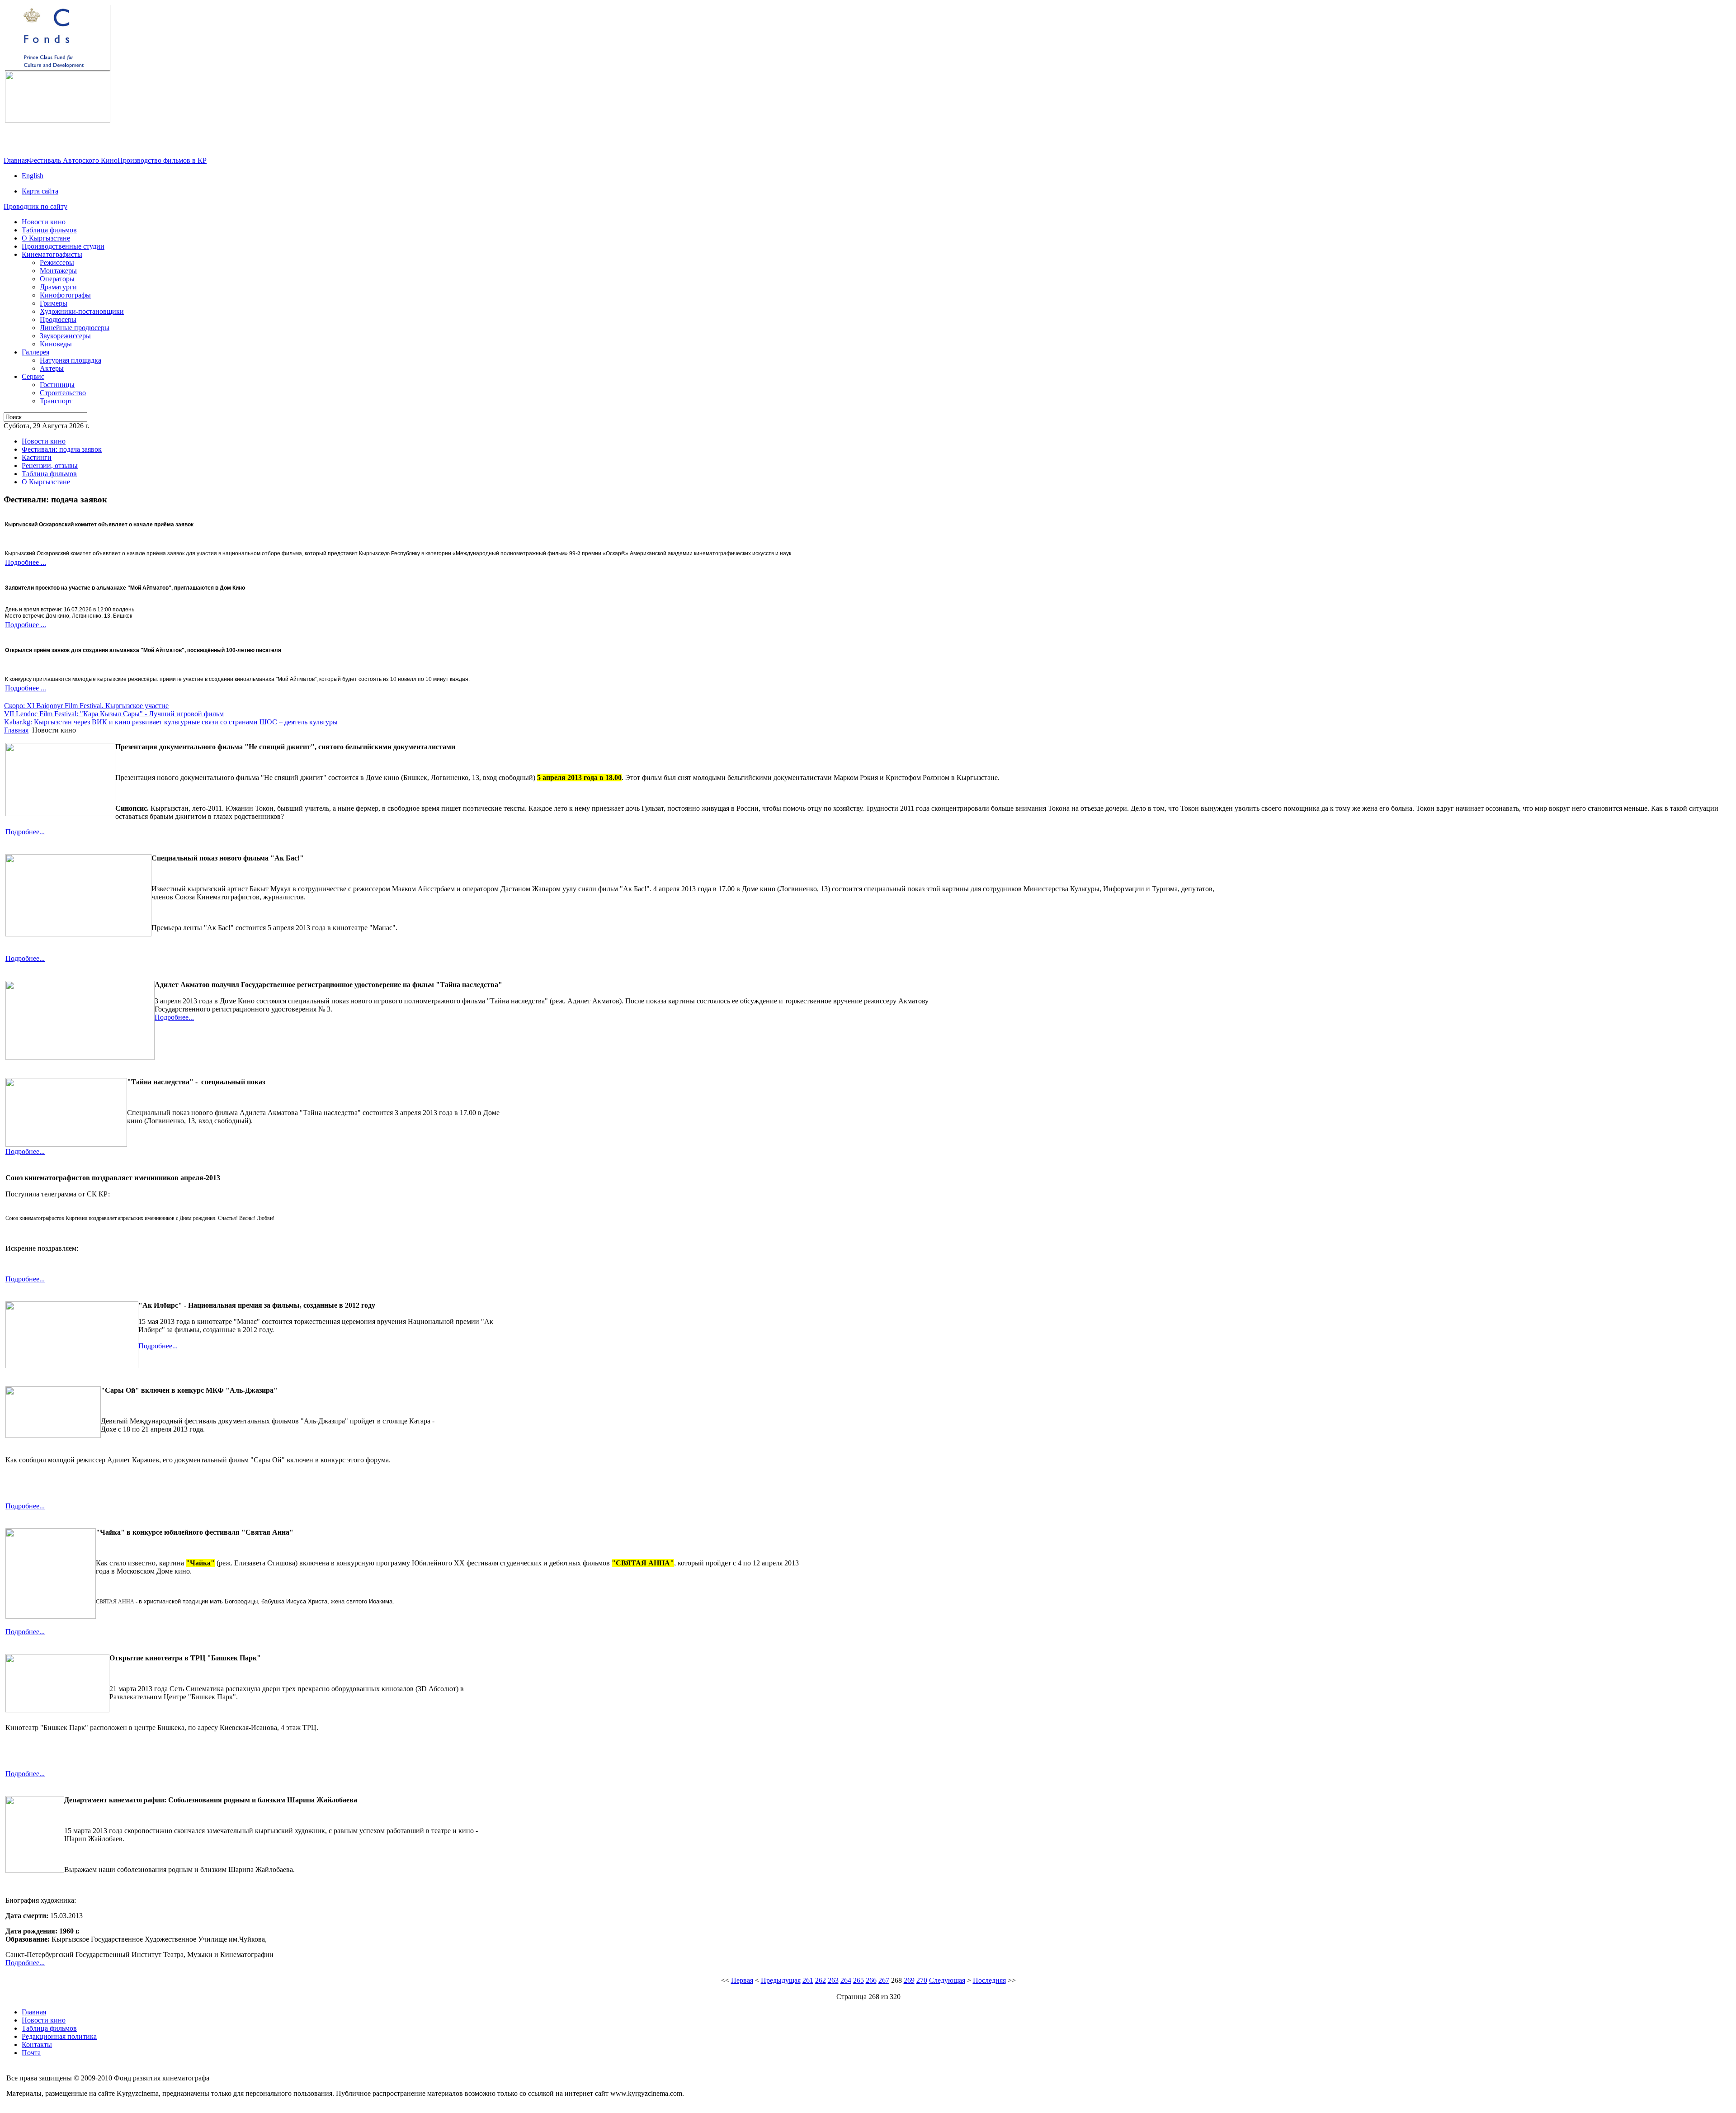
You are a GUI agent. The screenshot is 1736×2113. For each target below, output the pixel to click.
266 (871, 1980)
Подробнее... (25, 832)
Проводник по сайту (35, 206)
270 (922, 1980)
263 (833, 1980)
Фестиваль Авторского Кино (73, 160)
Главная (16, 160)
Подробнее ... (26, 562)
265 (859, 1980)
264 (846, 1980)
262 (821, 1980)
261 (808, 1980)
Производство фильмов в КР (162, 160)
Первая (742, 1980)
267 (884, 1980)
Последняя (989, 1980)
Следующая (947, 1980)
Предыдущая (781, 1980)
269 (909, 1980)
